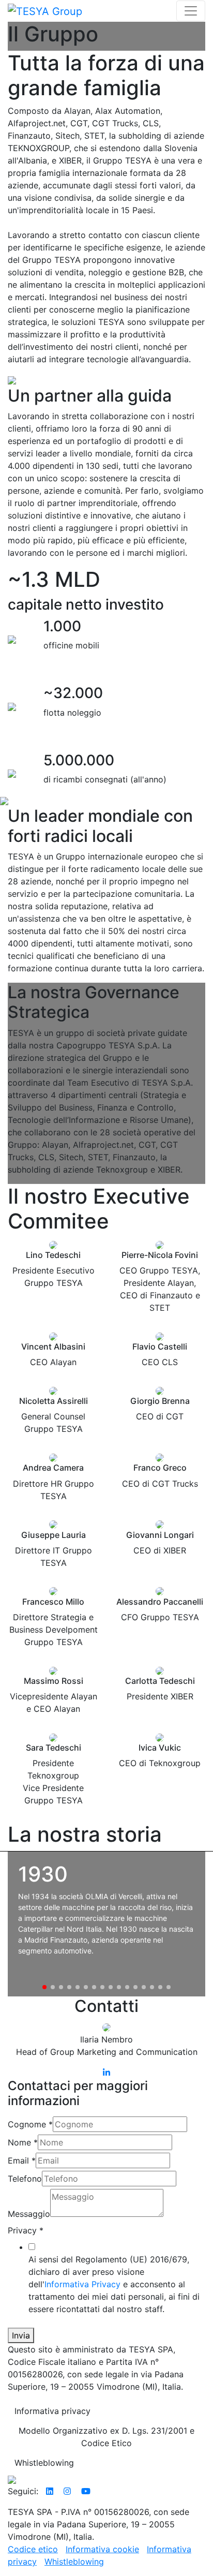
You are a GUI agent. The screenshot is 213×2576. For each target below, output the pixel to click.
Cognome (30, 2124)
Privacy (26, 2230)
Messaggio (29, 2214)
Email (22, 2160)
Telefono (25, 2179)
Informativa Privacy (82, 2284)
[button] (44, 1987)
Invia (21, 2335)
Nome (23, 2142)
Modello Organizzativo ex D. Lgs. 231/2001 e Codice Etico (106, 2437)
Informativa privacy (52, 2411)
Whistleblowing (44, 2463)
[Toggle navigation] (191, 11)
